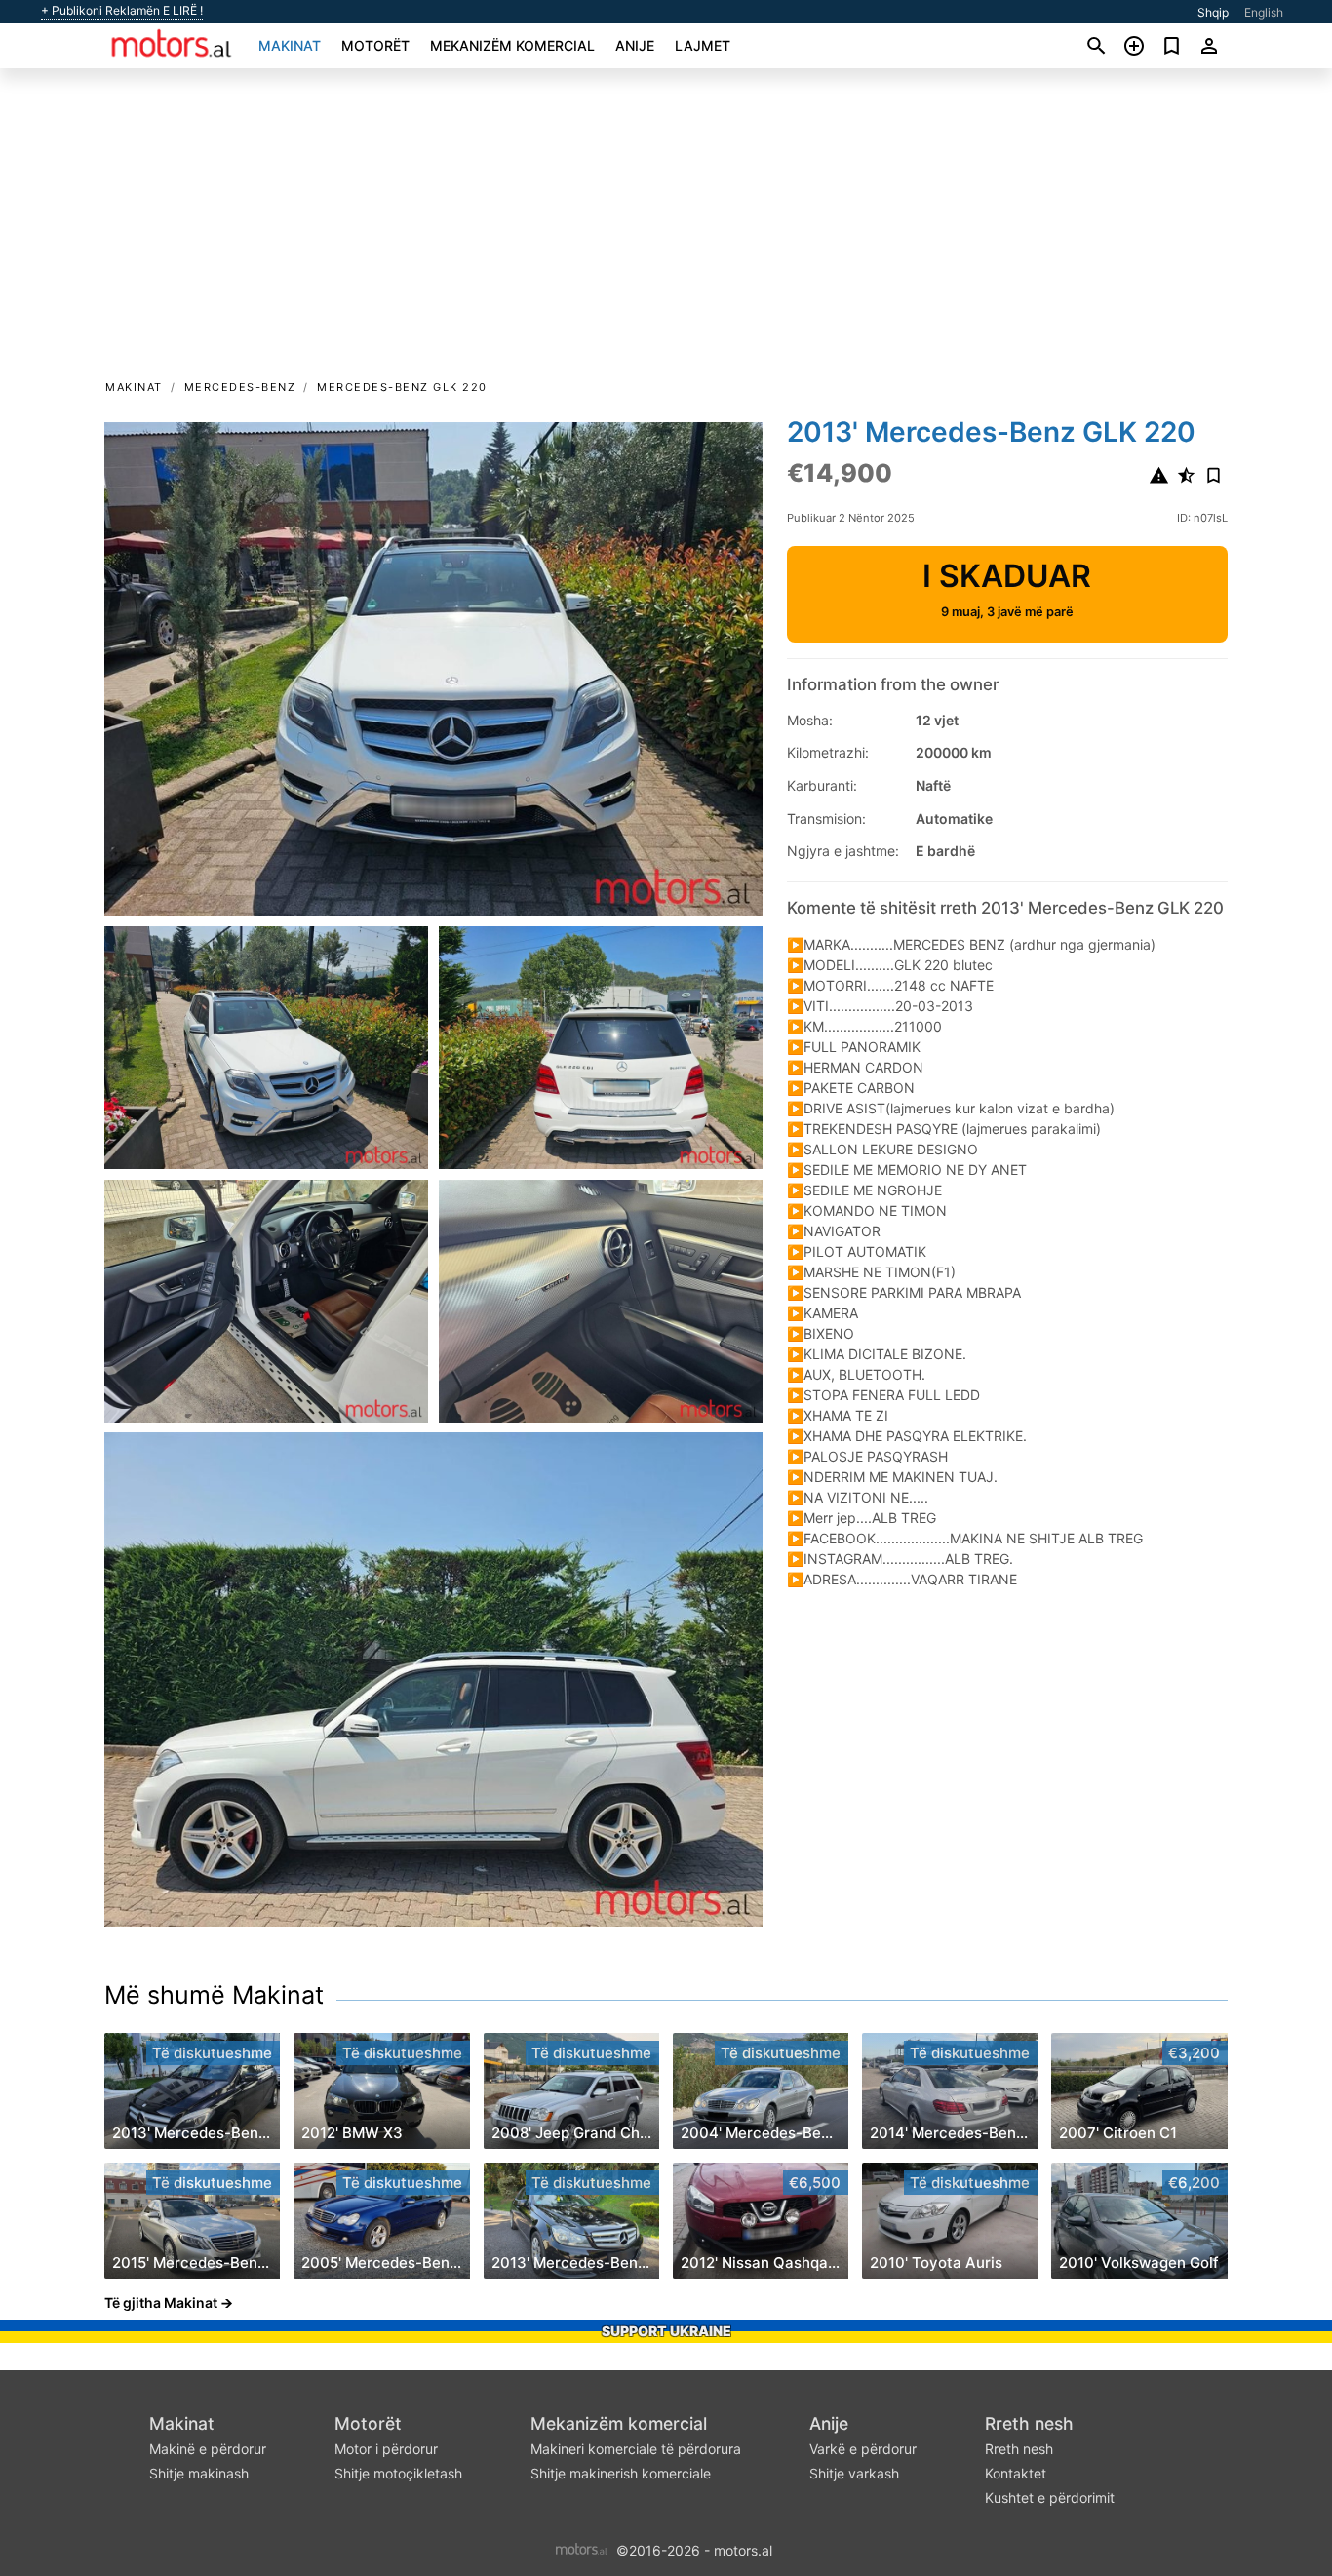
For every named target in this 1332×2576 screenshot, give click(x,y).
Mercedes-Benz (240, 387)
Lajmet (703, 45)
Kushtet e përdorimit (1050, 2498)
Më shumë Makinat (214, 1995)
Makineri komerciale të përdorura (636, 2449)
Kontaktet (1016, 2473)
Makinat (290, 45)
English (1264, 12)
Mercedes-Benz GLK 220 (402, 387)
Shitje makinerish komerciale (621, 2473)
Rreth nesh (1029, 2423)
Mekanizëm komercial (512, 45)
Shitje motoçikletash (398, 2473)
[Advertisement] (666, 230)
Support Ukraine (666, 2331)
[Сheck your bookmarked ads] (1172, 46)
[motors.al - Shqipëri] (582, 2549)
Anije (635, 45)
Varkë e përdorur (863, 2449)
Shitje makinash (199, 2473)
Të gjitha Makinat (161, 2303)
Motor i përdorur (386, 2449)
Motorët (375, 45)
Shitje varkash (854, 2473)
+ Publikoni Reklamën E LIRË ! (122, 11)
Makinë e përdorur (208, 2449)
